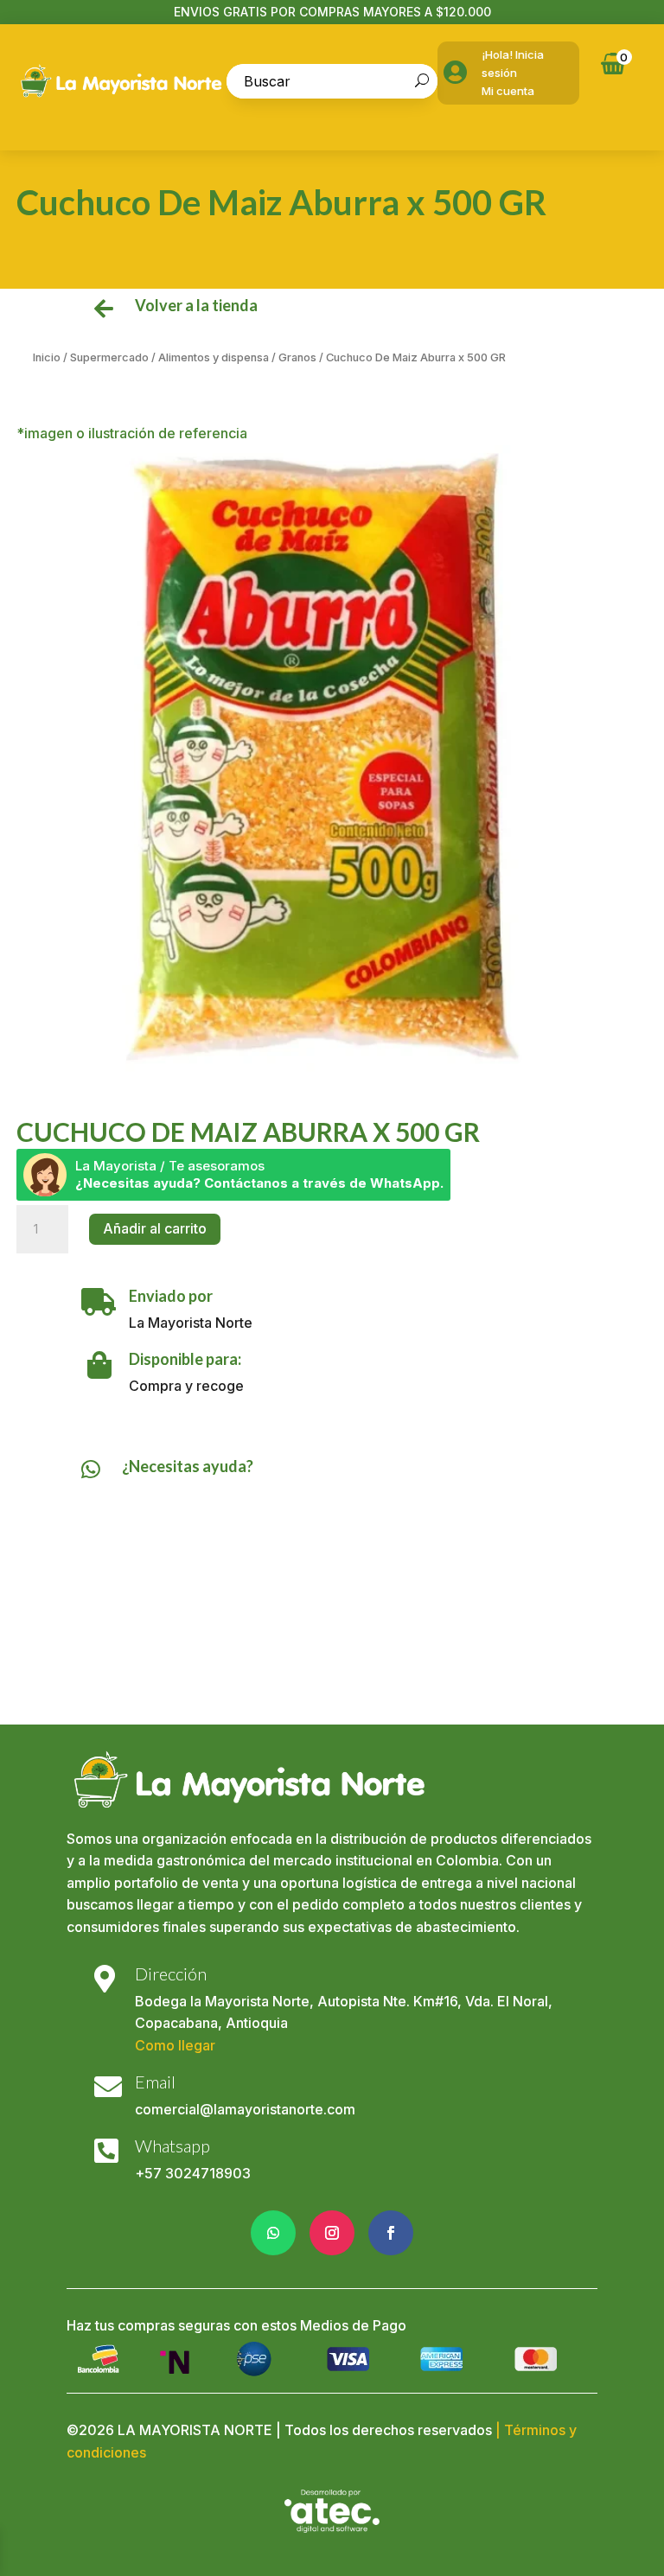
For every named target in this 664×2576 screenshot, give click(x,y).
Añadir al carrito (155, 1228)
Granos (297, 357)
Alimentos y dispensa (214, 357)
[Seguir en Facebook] (391, 2233)
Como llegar (175, 2045)
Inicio (47, 357)
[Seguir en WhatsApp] (273, 2233)
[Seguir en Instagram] (332, 2233)
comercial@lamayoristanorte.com (245, 2109)
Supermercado (109, 357)
